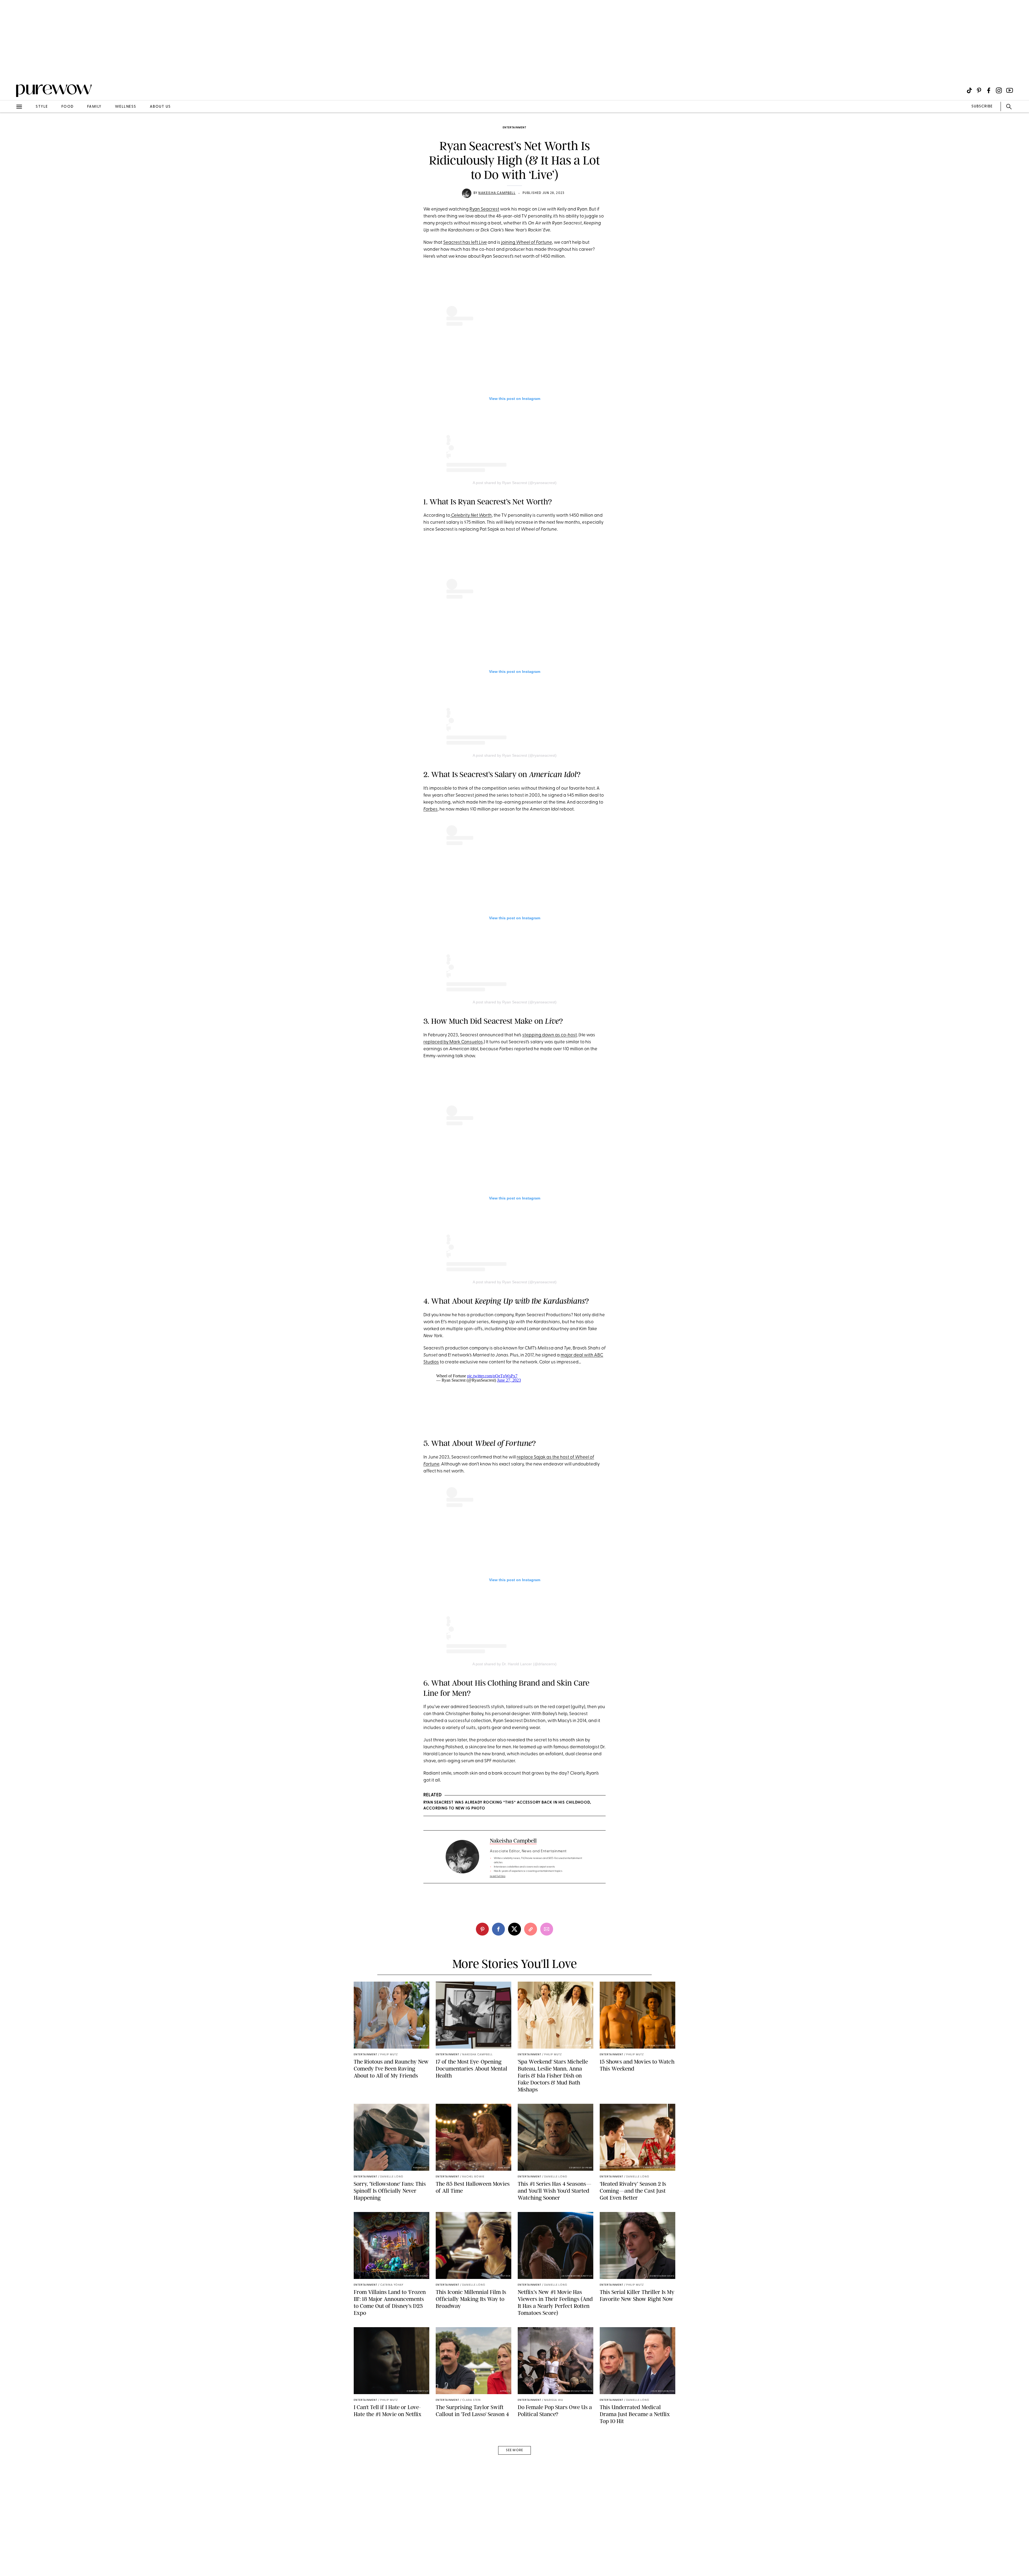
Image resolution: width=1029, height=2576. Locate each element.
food (68, 107)
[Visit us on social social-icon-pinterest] (979, 90)
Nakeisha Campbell (497, 193)
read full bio (498, 1876)
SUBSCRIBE (982, 106)
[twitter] (514, 1929)
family (94, 107)
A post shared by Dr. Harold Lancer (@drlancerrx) (514, 1664)
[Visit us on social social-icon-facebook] (989, 90)
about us (160, 107)
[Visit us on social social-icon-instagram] (999, 90)
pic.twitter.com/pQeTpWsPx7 (492, 1376)
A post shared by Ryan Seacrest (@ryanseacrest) (515, 483)
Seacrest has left (465, 243)
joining (527, 243)
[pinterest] (10, 70)
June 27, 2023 (509, 1380)
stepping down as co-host (550, 1035)
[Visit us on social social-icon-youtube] (1010, 90)
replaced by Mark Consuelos (453, 1042)
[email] (10, 128)
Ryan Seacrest (484, 209)
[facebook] (498, 1929)
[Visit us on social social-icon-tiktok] (969, 90)
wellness (126, 107)
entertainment (514, 128)
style (42, 107)
